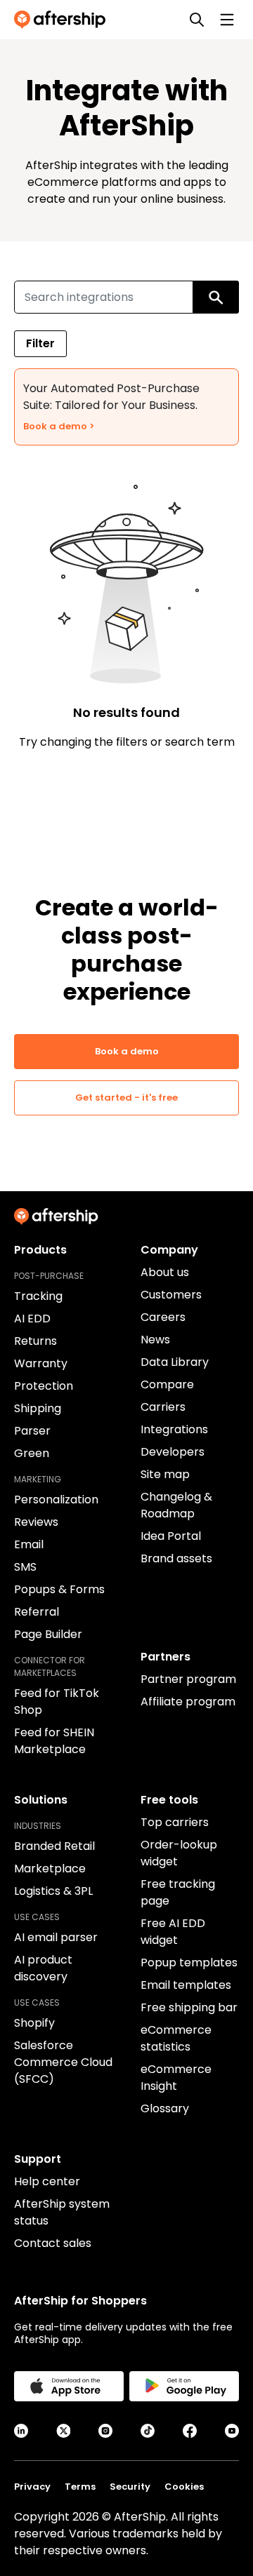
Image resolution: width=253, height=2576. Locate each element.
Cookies (184, 2487)
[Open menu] (227, 20)
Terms (80, 2487)
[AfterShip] (63, 20)
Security (130, 2487)
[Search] (197, 20)
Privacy (32, 2487)
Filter (40, 343)
